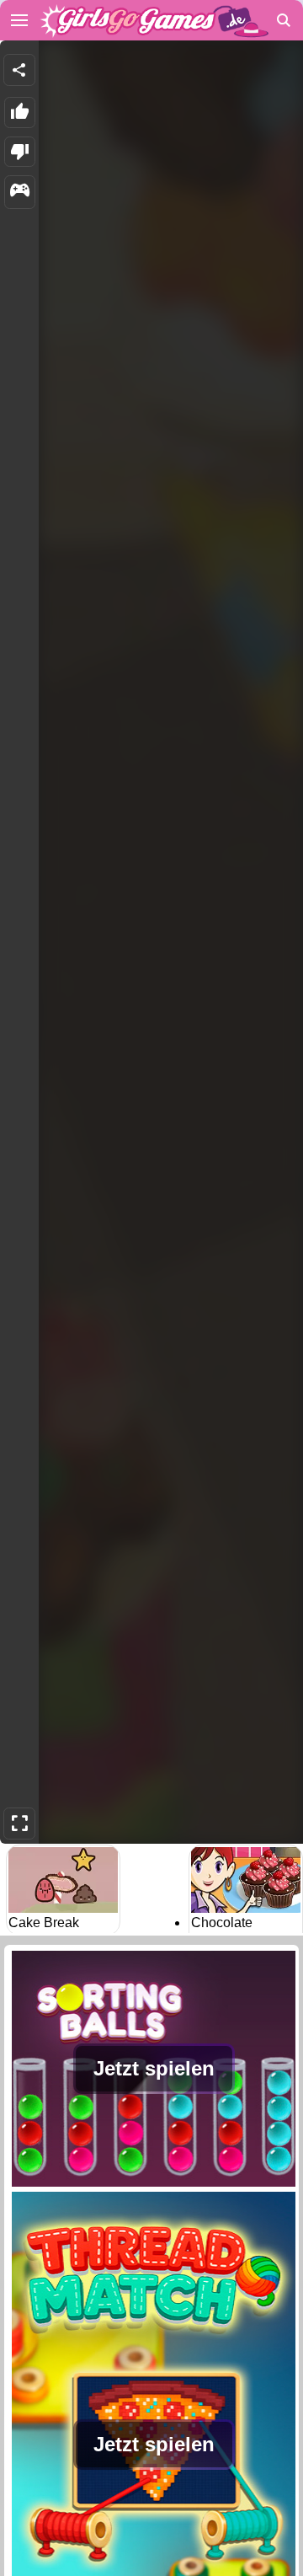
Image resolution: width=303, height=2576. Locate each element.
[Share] (19, 70)
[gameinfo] (20, 192)
